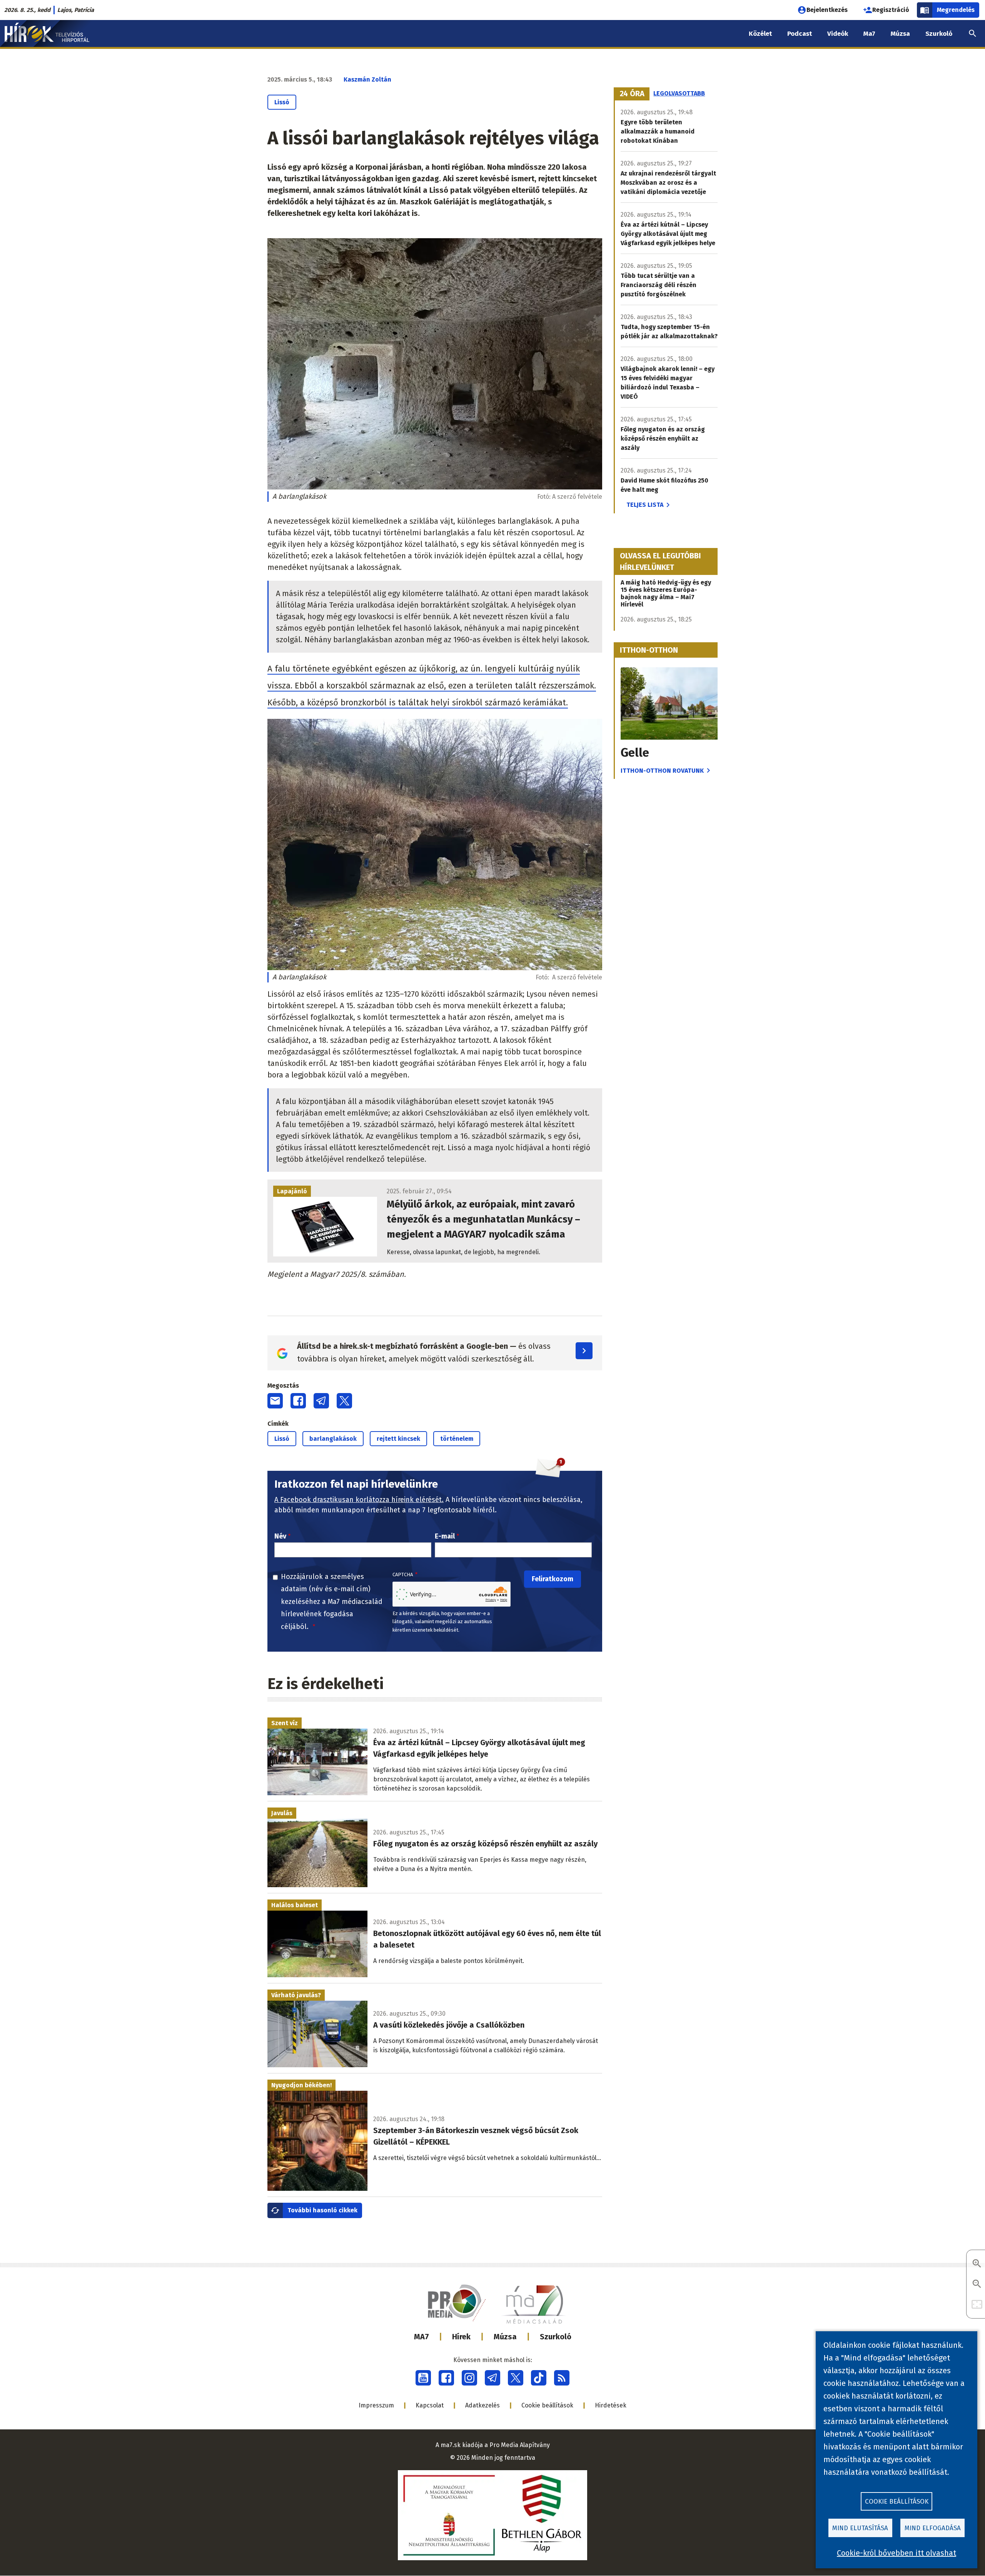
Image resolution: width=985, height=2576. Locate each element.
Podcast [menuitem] (800, 34)
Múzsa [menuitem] (900, 34)
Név (280, 1536)
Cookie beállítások (547, 2405)
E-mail (445, 1536)
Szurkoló (556, 2337)
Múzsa (505, 2337)
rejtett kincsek (398, 1439)
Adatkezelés (482, 2405)
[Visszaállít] (977, 2305)
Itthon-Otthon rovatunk (662, 771)
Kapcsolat (430, 2405)
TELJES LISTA (645, 505)
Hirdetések (611, 2405)
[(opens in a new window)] (423, 2378)
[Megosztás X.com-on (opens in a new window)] (344, 1401)
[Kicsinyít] (977, 2284)
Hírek (461, 2337)
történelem (457, 1439)
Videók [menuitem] (838, 34)
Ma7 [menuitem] (869, 34)
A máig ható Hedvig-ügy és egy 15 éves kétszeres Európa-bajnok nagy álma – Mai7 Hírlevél (666, 593)
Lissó (282, 102)
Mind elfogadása (933, 2528)
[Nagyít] (977, 2264)
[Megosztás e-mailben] (275, 1401)
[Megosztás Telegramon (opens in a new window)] (321, 1401)
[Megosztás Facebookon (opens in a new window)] (298, 1401)
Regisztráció (891, 10)
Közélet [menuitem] (760, 34)
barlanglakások (333, 1439)
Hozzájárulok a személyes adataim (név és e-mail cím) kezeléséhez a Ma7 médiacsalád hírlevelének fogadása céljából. (332, 1602)
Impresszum (376, 2405)
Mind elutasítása (860, 2528)
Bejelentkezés (827, 10)
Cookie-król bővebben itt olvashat (897, 2553)
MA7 (422, 2337)
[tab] (632, 94)
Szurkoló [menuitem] (939, 34)
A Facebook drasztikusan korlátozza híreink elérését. (359, 1500)
